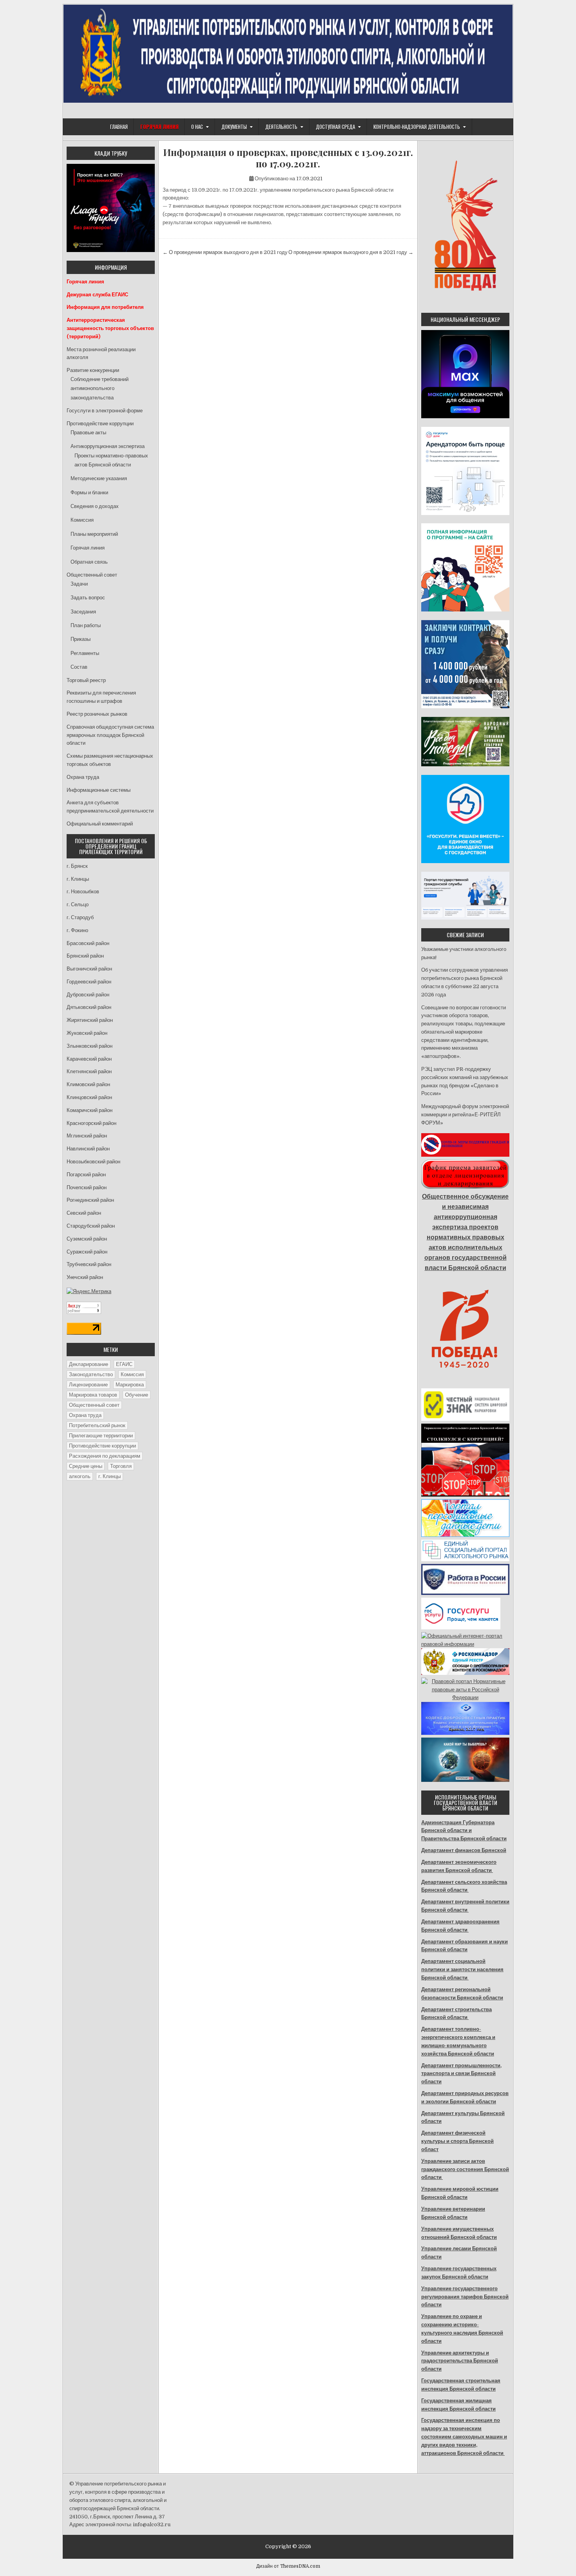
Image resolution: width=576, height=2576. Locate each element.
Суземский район (87, 1239)
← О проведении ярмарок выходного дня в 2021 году (225, 252)
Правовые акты (88, 433)
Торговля (121, 1466)
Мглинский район (87, 1136)
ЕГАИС (124, 1364)
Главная (119, 127)
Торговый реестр (86, 680)
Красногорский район (91, 1123)
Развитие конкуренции (93, 370)
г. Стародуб (80, 917)
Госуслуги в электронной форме (105, 411)
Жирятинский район (90, 1020)
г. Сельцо (78, 904)
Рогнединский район (90, 1200)
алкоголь (80, 1476)
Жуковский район (87, 1033)
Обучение (137, 1395)
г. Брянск (77, 866)
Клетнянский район (89, 1071)
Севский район (84, 1213)
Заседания (83, 612)
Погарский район (86, 1175)
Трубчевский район (89, 1264)
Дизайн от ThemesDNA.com (288, 2566)
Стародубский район (91, 1226)
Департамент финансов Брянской (464, 1850)
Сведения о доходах (95, 506)
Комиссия (82, 520)
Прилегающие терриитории (101, 1436)
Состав (79, 667)
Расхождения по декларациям (105, 1456)
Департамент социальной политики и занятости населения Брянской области (462, 1969)
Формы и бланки (89, 493)
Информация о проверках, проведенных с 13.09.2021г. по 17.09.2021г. (288, 158)
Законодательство (91, 1374)
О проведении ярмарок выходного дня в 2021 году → (351, 252)
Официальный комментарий (100, 824)
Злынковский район (90, 1046)
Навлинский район (88, 1149)
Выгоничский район (89, 969)
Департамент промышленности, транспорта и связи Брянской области (461, 2074)
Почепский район (87, 1187)
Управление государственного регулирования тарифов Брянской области (465, 2297)
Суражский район (87, 1252)
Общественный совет (92, 575)
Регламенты (85, 653)
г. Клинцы (78, 879)
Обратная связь (89, 562)
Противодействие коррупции (100, 424)
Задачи (79, 584)
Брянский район (85, 956)
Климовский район (88, 1084)
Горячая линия (88, 548)
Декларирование (89, 1364)
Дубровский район (88, 995)
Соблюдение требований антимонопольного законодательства (100, 388)
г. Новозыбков (83, 892)
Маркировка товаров (93, 1395)
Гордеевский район (89, 982)
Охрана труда (83, 777)
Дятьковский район (89, 1007)
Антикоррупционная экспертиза (108, 446)
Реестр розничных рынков (97, 714)
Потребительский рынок (97, 1425)
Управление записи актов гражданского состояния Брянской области (465, 2169)
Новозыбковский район (93, 1162)
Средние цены (86, 1466)
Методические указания (99, 478)
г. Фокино (77, 930)
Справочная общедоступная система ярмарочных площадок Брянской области (110, 735)
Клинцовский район (89, 1097)
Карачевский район (89, 1059)
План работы (86, 625)
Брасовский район (88, 943)
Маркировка (130, 1385)
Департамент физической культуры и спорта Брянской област (457, 2141)
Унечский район (85, 1277)
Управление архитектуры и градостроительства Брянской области (460, 2361)
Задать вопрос (88, 598)
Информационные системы (99, 790)
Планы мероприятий (94, 534)
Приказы (81, 639)
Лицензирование (88, 1385)
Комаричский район (90, 1110)
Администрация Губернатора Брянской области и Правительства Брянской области (464, 1831)
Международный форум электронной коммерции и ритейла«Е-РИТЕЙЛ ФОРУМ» (465, 1115)
